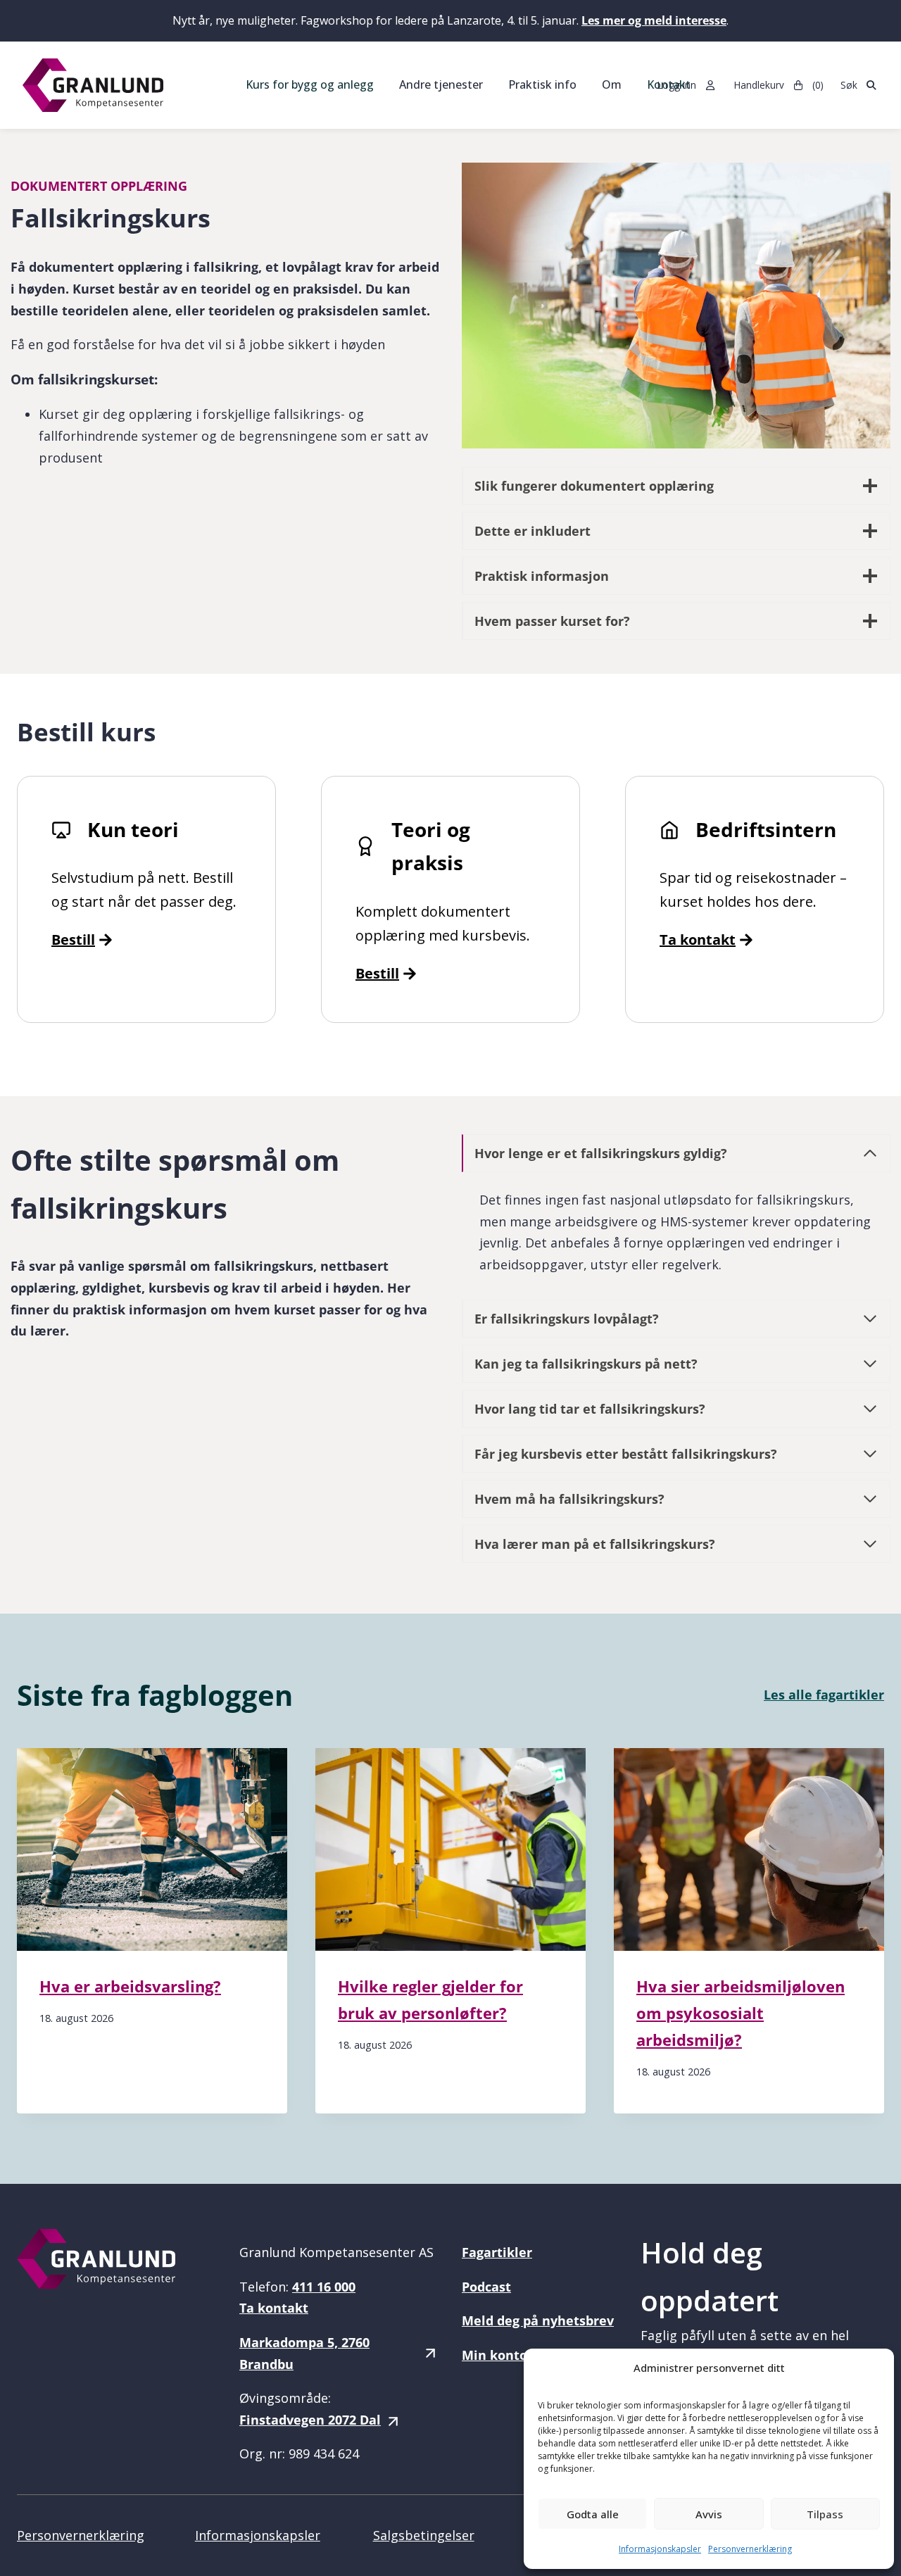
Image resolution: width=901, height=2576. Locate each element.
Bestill (377, 973)
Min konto (494, 2355)
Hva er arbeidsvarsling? (130, 1986)
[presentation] (152, 1849)
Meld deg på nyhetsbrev (538, 2320)
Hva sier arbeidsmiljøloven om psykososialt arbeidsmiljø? (741, 2013)
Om (612, 84)
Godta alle (593, 2514)
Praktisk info (542, 84)
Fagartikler (497, 2252)
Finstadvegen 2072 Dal (310, 2420)
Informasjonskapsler (660, 2549)
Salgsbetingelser (424, 2535)
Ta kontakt (698, 940)
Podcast (486, 2287)
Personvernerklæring (750, 2549)
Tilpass (825, 2514)
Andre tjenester (441, 84)
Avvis (709, 2514)
